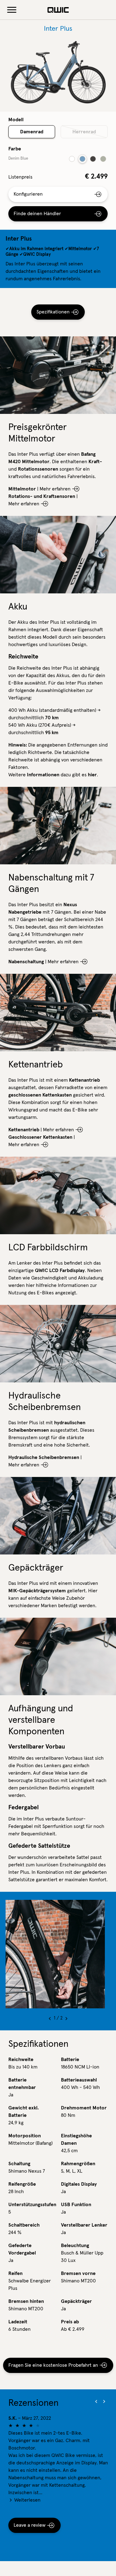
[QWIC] (58, 10)
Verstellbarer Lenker (84, 2225)
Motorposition (25, 2136)
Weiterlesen (27, 2500)
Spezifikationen (53, 312)
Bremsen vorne (78, 2273)
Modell (16, 120)
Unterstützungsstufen (32, 2205)
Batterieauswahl (79, 2080)
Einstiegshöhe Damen (76, 2139)
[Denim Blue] (82, 159)
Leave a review (30, 2525)
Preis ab (70, 2322)
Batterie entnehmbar (22, 2084)
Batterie (70, 2059)
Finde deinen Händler (37, 214)
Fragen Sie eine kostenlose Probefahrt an (53, 2365)
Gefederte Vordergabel (22, 2249)
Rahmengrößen (78, 2164)
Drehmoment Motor (84, 2108)
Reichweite (21, 2059)
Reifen (15, 2273)
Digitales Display (79, 2184)
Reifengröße (22, 2184)
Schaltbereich (24, 2225)
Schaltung (19, 2164)
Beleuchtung (75, 2246)
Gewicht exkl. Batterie (24, 2112)
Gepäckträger (76, 2301)
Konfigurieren (28, 194)
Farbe (15, 149)
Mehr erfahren (55, 489)
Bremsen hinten (26, 2301)
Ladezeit (18, 2322)
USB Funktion (76, 2205)
